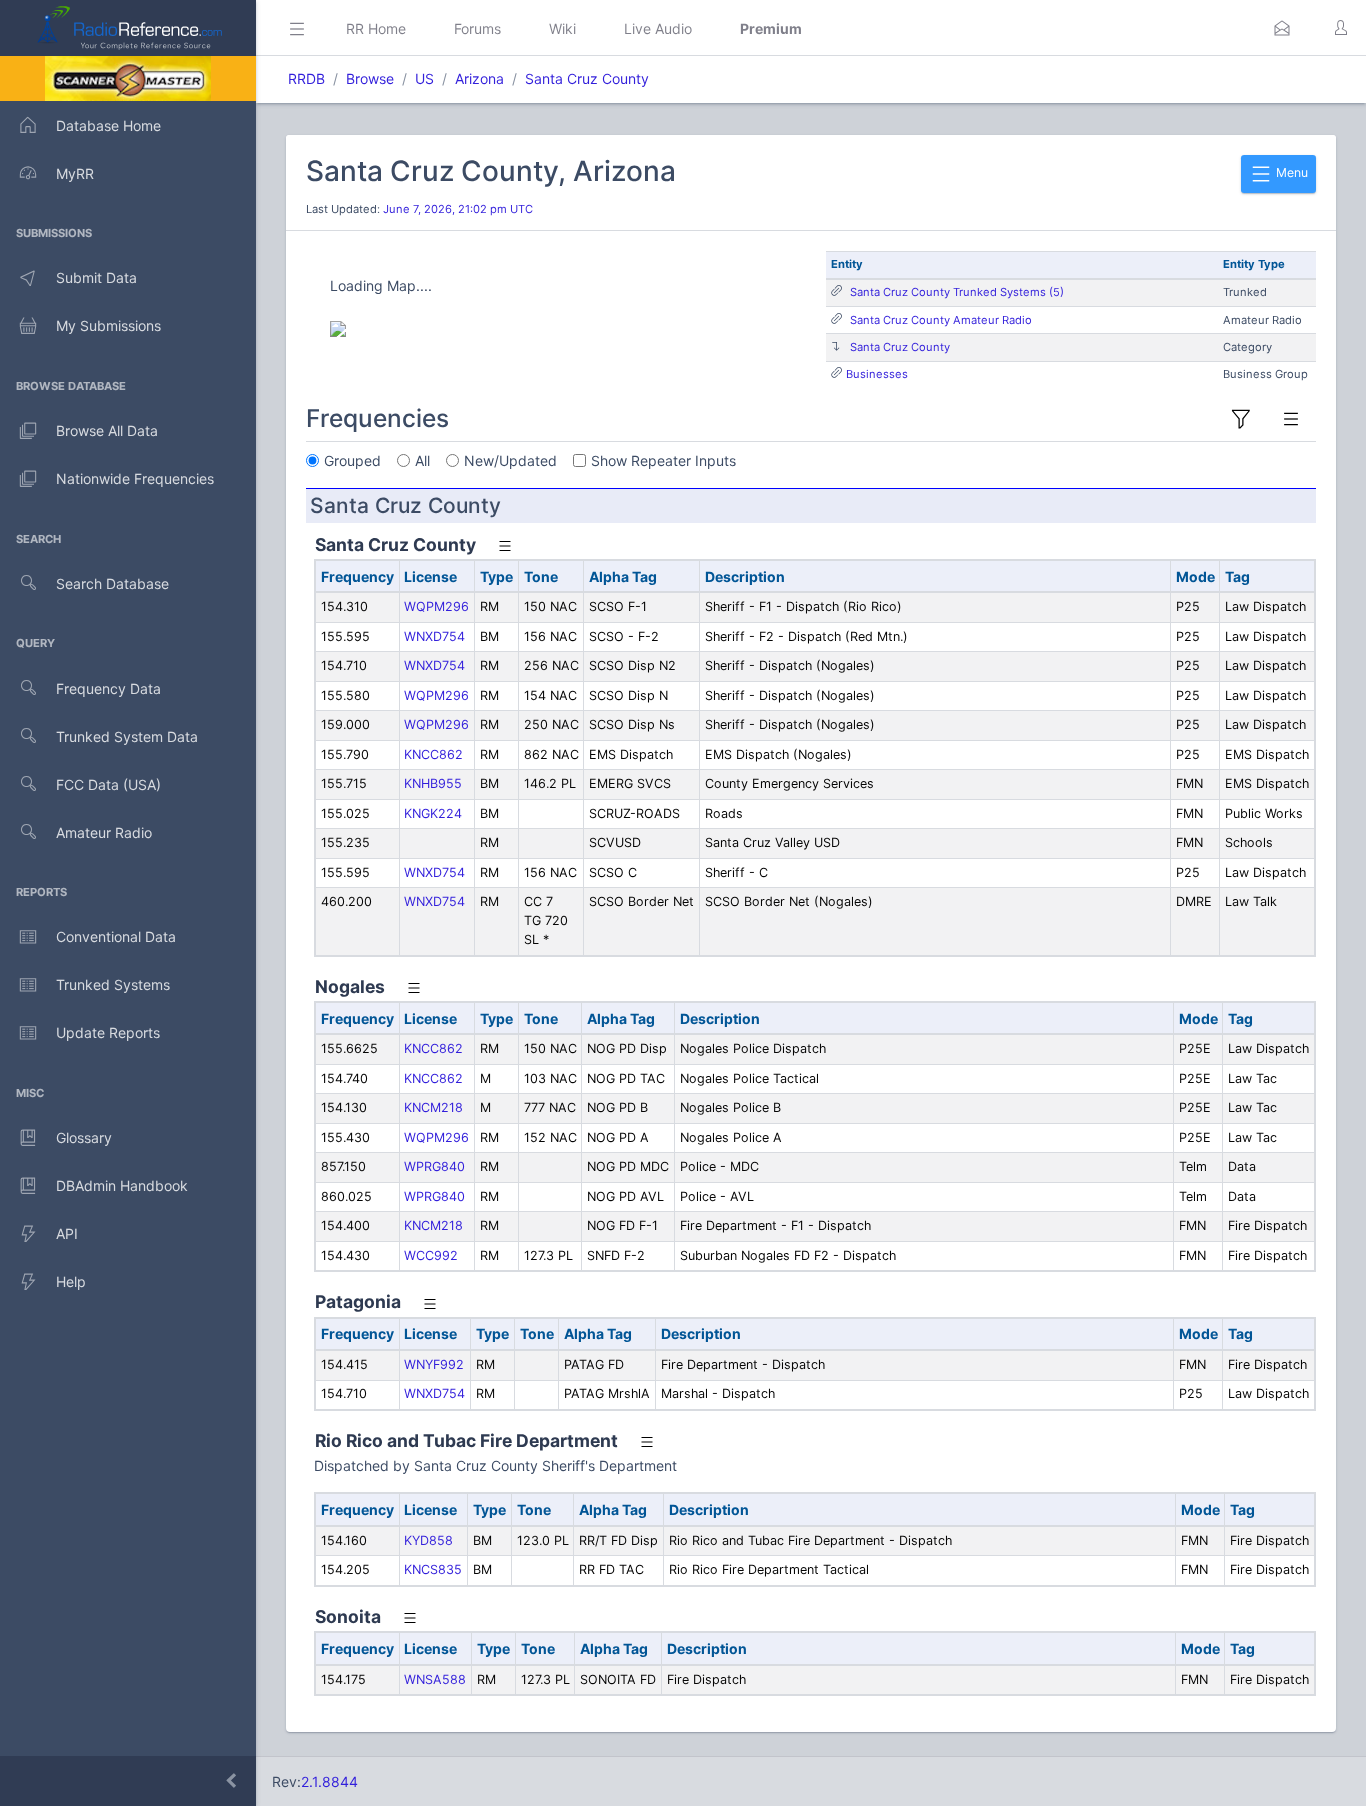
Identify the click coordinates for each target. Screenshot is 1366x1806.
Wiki (562, 28)
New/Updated (510, 460)
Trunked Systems (113, 984)
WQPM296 (436, 606)
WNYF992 (434, 1364)
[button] (1282, 28)
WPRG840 (434, 1166)
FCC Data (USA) (108, 784)
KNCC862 (433, 754)
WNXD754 (434, 636)
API (67, 1233)
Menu (1290, 172)
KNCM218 (433, 1107)
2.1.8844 (329, 1781)
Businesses (877, 374)
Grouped (352, 460)
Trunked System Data (127, 736)
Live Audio (658, 28)
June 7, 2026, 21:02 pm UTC (458, 209)
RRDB (306, 78)
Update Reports (108, 1032)
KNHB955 (433, 783)
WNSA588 (435, 1679)
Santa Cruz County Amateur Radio (941, 320)
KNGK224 (433, 813)
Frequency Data (108, 688)
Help (71, 1281)
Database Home (108, 125)
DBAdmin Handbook (122, 1185)
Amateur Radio (104, 832)
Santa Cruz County (587, 78)
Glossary (84, 1137)
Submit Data (96, 277)
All (422, 460)
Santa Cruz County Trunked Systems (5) (957, 292)
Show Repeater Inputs (663, 460)
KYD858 (428, 1540)
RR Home (376, 28)
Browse (370, 78)
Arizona (479, 78)
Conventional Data (116, 936)
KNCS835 (433, 1569)
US (424, 78)
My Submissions (108, 325)
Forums (477, 28)
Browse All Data (107, 430)
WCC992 (431, 1255)
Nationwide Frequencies (135, 478)
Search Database (112, 583)
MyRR (75, 173)
